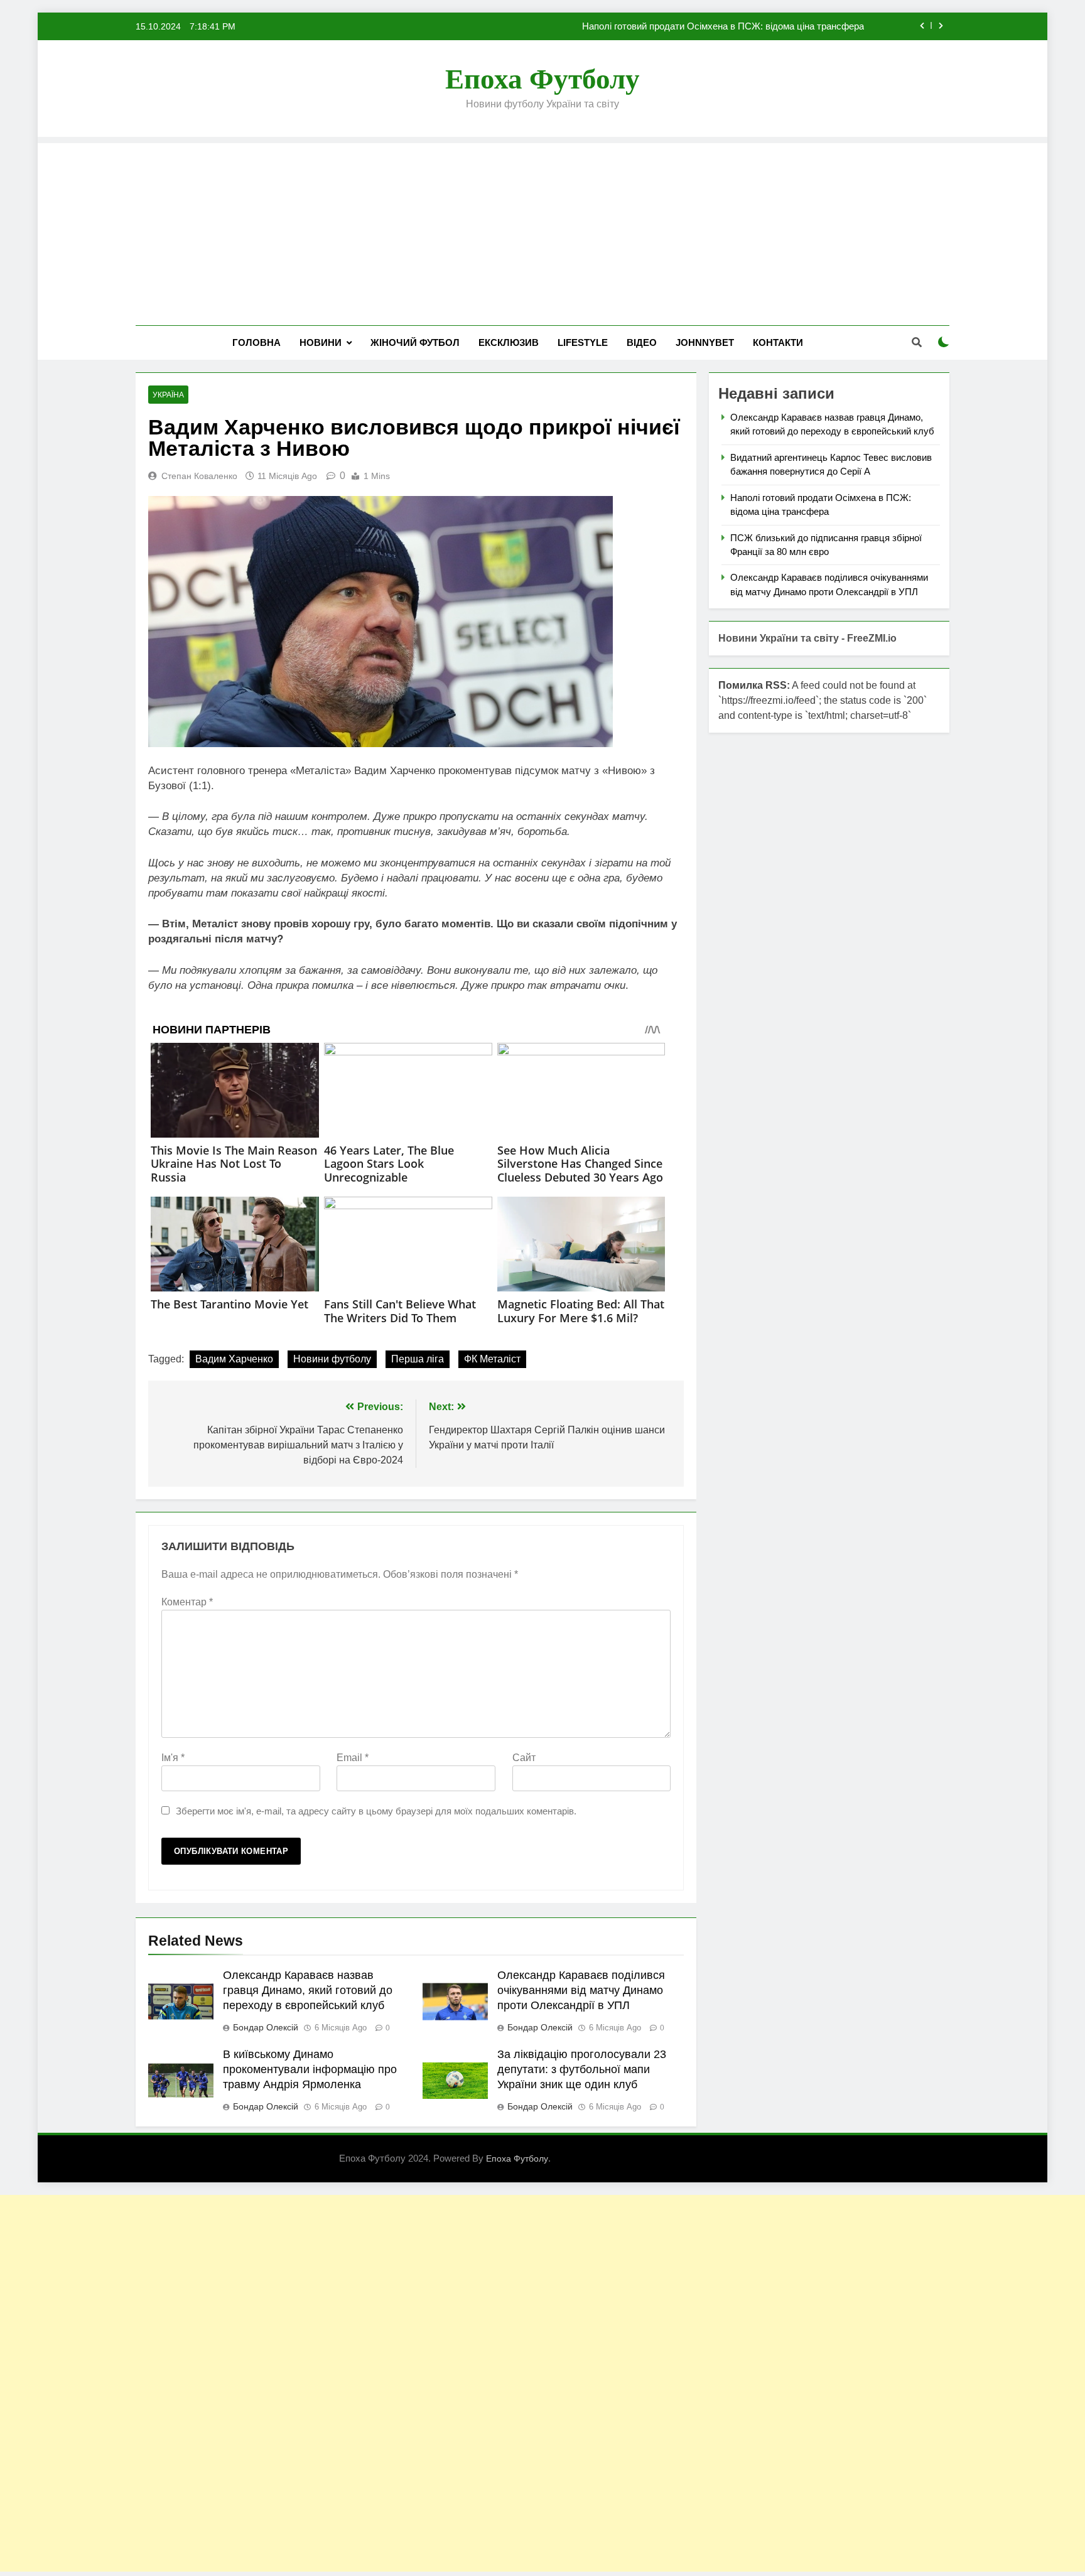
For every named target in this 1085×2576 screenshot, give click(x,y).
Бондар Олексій (266, 2027)
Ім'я (173, 1758)
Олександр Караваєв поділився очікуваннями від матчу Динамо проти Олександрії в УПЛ (581, 1990)
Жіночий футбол (415, 342)
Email (353, 1758)
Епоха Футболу (542, 79)
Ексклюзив (509, 342)
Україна (168, 395)
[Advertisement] (542, 231)
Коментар (187, 1602)
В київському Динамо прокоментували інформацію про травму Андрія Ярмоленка (310, 2069)
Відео (642, 342)
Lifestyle (583, 342)
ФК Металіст (492, 1359)
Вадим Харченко (234, 1359)
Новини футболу (332, 1359)
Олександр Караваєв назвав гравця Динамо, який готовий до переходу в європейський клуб (308, 1990)
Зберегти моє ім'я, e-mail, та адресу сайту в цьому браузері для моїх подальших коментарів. (376, 1811)
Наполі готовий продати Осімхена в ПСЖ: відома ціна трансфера (723, 26)
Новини (321, 342)
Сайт (524, 1758)
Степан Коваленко (199, 476)
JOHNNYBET (705, 342)
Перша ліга (418, 1359)
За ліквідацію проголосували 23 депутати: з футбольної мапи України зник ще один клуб (582, 2069)
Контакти (778, 342)
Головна (256, 342)
